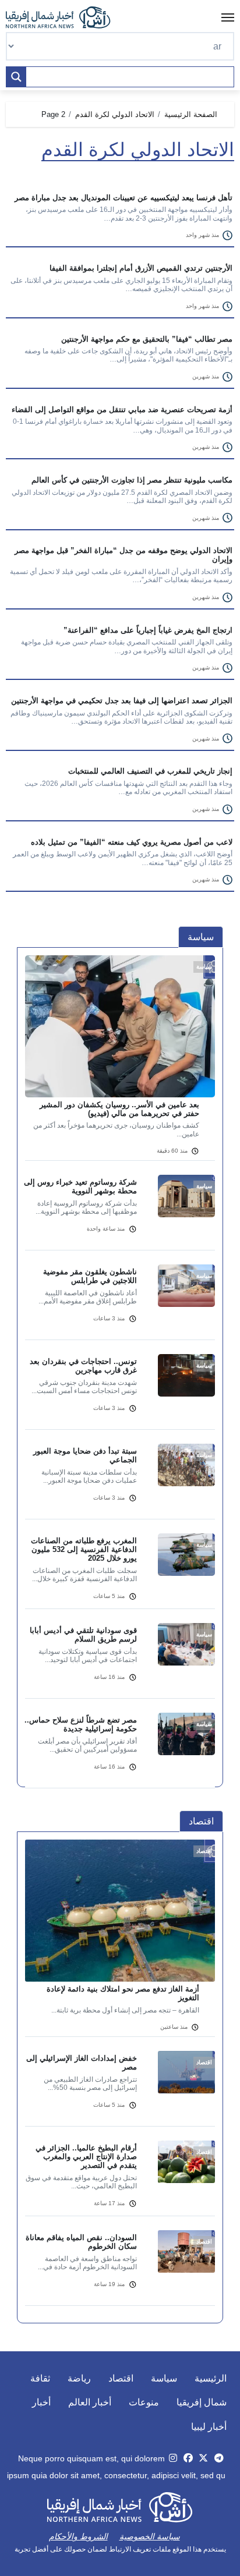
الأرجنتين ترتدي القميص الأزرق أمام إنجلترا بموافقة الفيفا (141, 268)
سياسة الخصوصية (150, 2536)
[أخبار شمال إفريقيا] (64, 17)
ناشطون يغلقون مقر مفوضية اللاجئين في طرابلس (90, 1276)
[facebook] (188, 2458)
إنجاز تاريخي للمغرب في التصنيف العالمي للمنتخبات (150, 771)
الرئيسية (211, 2378)
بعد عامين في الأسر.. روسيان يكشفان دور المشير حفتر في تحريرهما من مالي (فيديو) (119, 1109)
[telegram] (219, 2458)
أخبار (41, 2402)
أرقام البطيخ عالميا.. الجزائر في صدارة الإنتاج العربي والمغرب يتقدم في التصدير (86, 2157)
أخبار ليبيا (209, 2427)
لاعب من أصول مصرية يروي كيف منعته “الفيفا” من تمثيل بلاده (132, 842)
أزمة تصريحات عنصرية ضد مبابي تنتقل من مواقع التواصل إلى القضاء (122, 410)
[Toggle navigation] (228, 17)
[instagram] (173, 2458)
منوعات (144, 2402)
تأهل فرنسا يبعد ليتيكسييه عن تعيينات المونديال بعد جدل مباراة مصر (123, 198)
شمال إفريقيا (202, 2402)
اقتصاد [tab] (201, 1821)
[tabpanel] (120, 1379)
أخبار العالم (90, 2402)
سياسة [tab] (201, 937)
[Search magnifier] (16, 77)
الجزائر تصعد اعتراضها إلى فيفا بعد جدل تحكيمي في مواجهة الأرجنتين (122, 701)
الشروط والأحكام (78, 2536)
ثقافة (40, 2378)
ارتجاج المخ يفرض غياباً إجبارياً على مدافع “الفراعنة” (148, 630)
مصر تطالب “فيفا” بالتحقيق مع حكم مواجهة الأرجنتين (147, 339)
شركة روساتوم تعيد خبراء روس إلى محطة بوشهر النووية (80, 1186)
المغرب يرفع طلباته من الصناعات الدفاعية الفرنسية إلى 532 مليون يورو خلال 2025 (84, 1549)
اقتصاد (121, 2378)
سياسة (164, 2378)
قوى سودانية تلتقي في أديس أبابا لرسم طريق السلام (83, 1635)
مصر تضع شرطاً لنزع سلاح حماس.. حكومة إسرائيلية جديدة (81, 1724)
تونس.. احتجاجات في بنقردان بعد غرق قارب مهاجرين (83, 1366)
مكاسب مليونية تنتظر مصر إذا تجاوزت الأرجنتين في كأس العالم (132, 480)
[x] (203, 2458)
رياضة (79, 2378)
